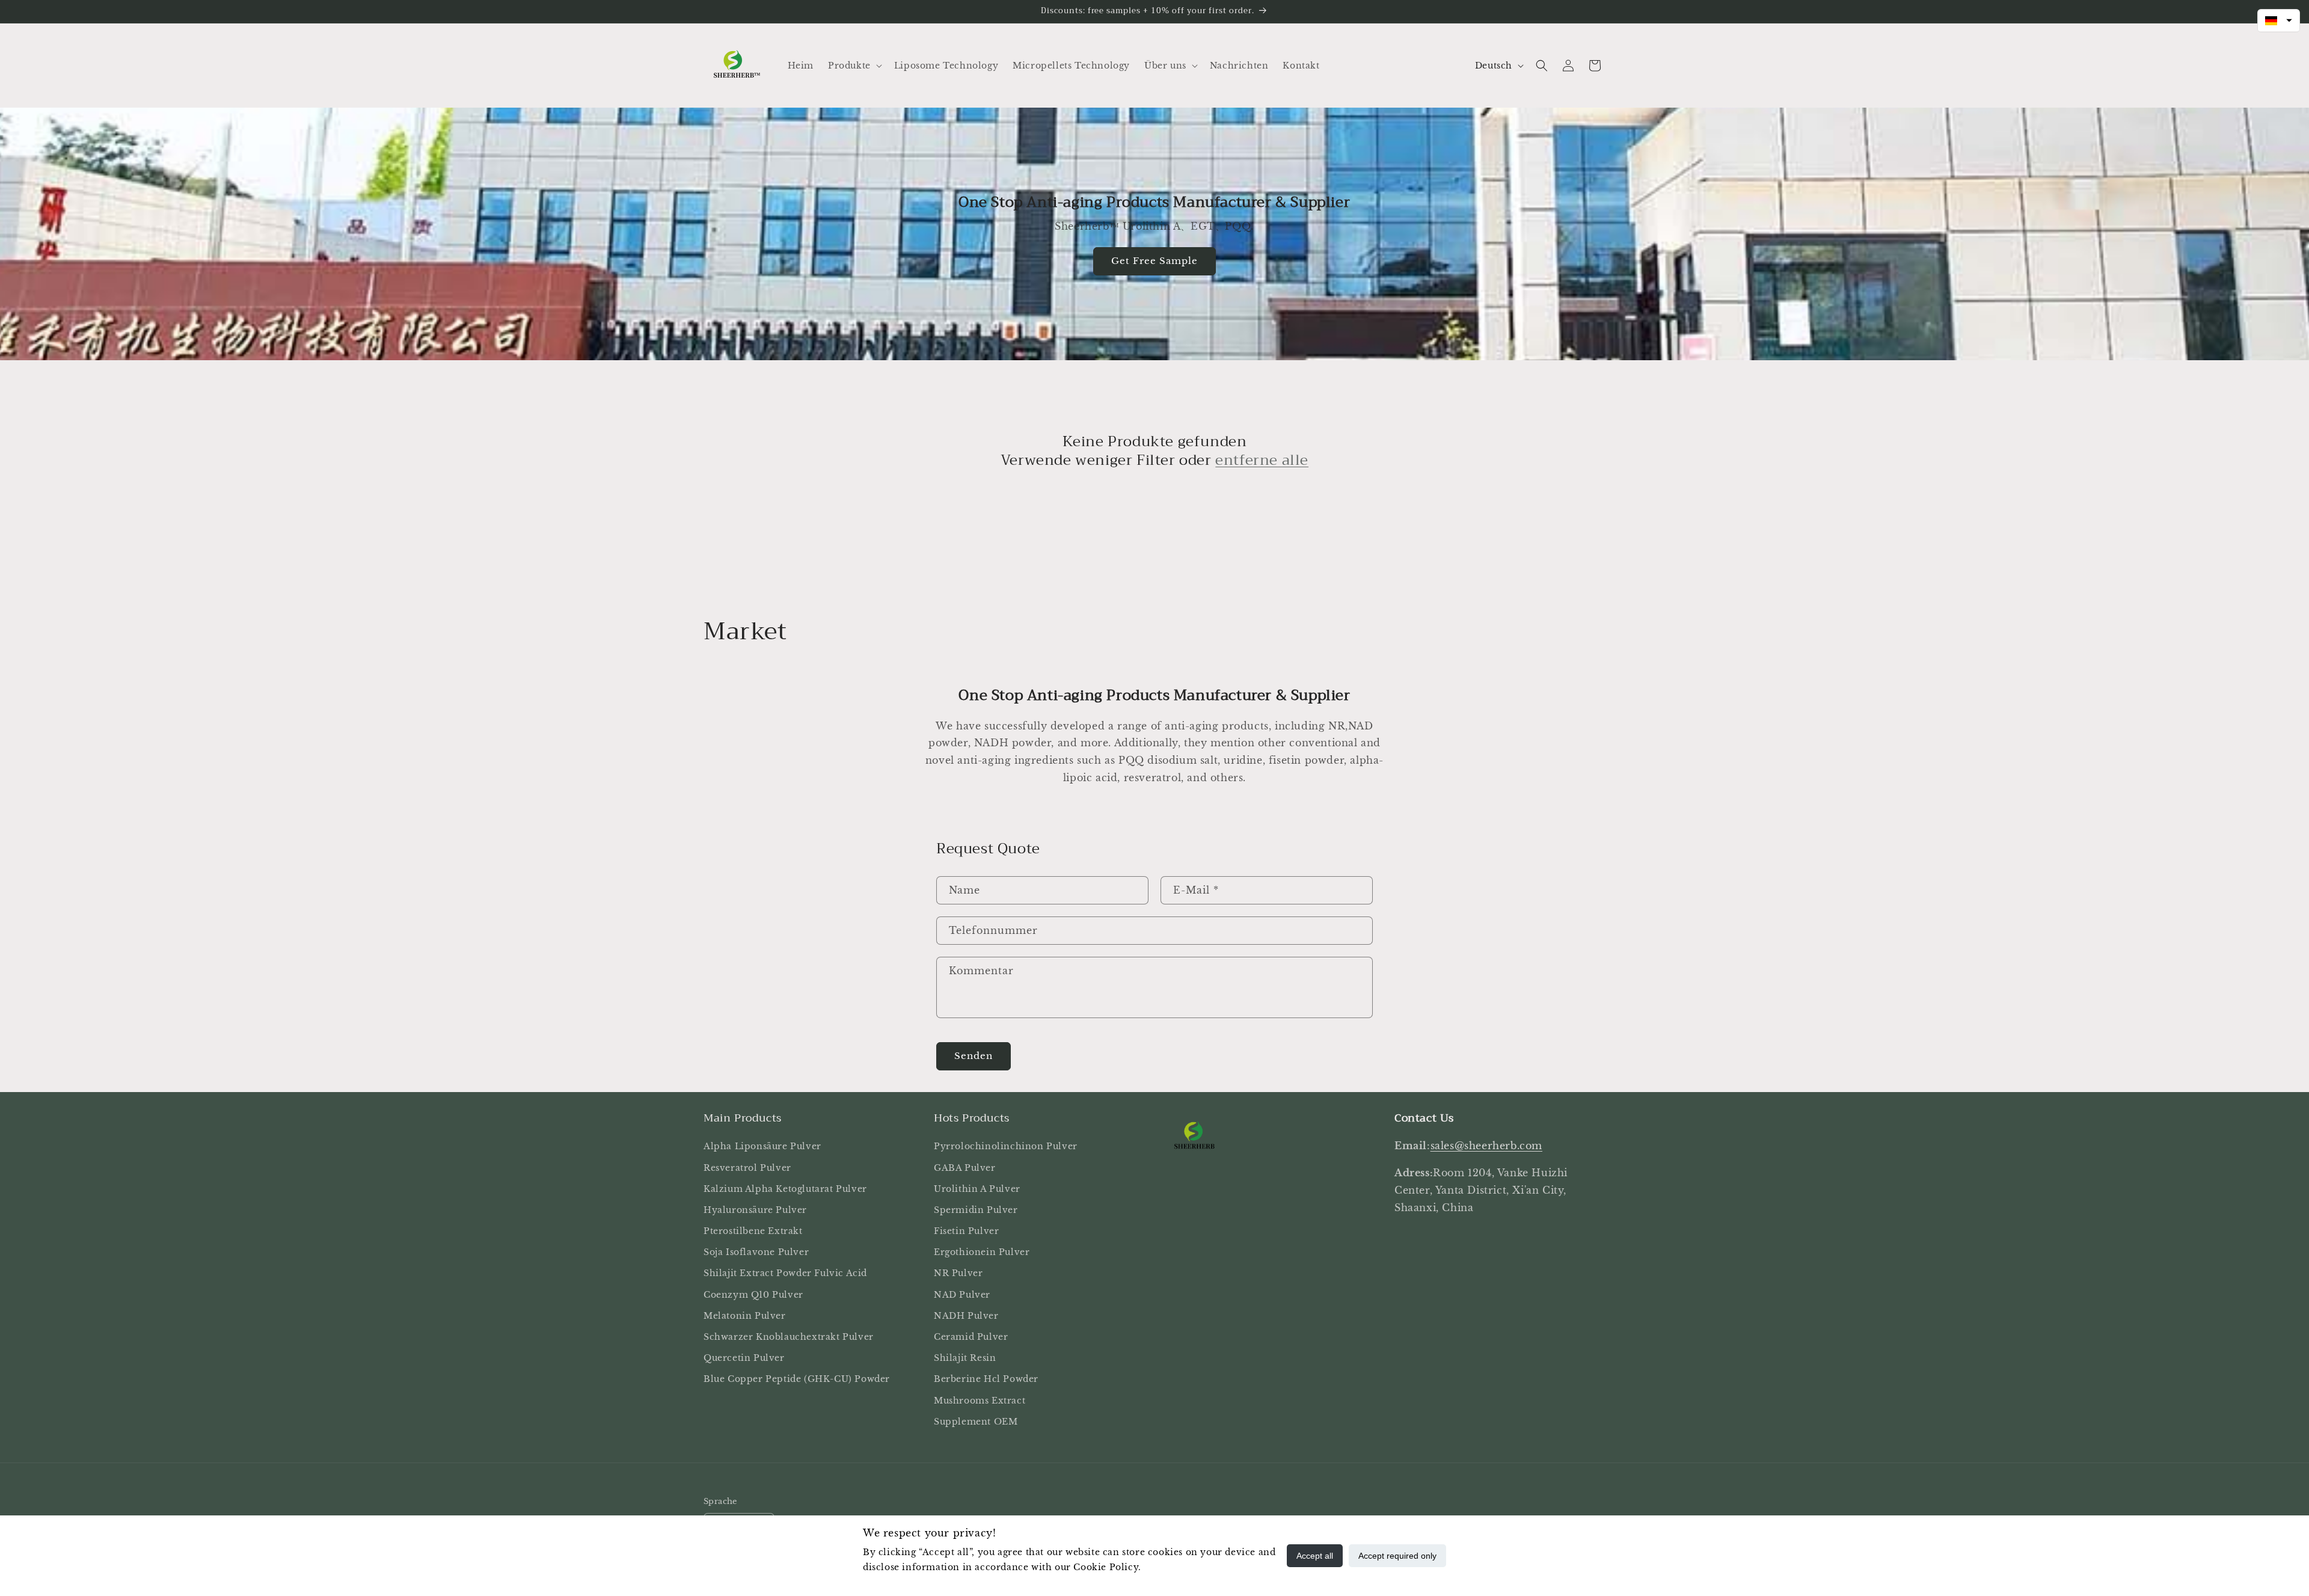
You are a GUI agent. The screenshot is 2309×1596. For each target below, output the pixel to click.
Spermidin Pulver (976, 1210)
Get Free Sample (1154, 261)
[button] (854, 66)
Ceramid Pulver (971, 1337)
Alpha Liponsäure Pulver (762, 1146)
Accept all (1315, 1556)
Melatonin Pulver (745, 1316)
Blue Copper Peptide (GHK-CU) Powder (797, 1380)
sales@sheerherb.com (1486, 1146)
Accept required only (1397, 1556)
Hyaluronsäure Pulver (755, 1210)
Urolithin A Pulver (977, 1189)
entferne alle (1262, 460)
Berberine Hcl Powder (986, 1380)
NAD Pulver (962, 1295)
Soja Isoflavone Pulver (756, 1252)
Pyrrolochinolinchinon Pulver (1006, 1146)
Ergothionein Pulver (982, 1252)
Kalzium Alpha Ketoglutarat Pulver (785, 1189)
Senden (974, 1056)
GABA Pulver (965, 1168)
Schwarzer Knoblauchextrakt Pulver (789, 1337)
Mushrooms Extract (980, 1401)
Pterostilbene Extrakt (753, 1231)
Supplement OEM (976, 1422)
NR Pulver (958, 1274)
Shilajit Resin (965, 1358)
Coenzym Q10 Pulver (753, 1295)
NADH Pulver (966, 1316)
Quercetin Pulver (744, 1358)
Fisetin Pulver (966, 1231)
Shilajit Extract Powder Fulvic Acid (785, 1274)
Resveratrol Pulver (747, 1168)
